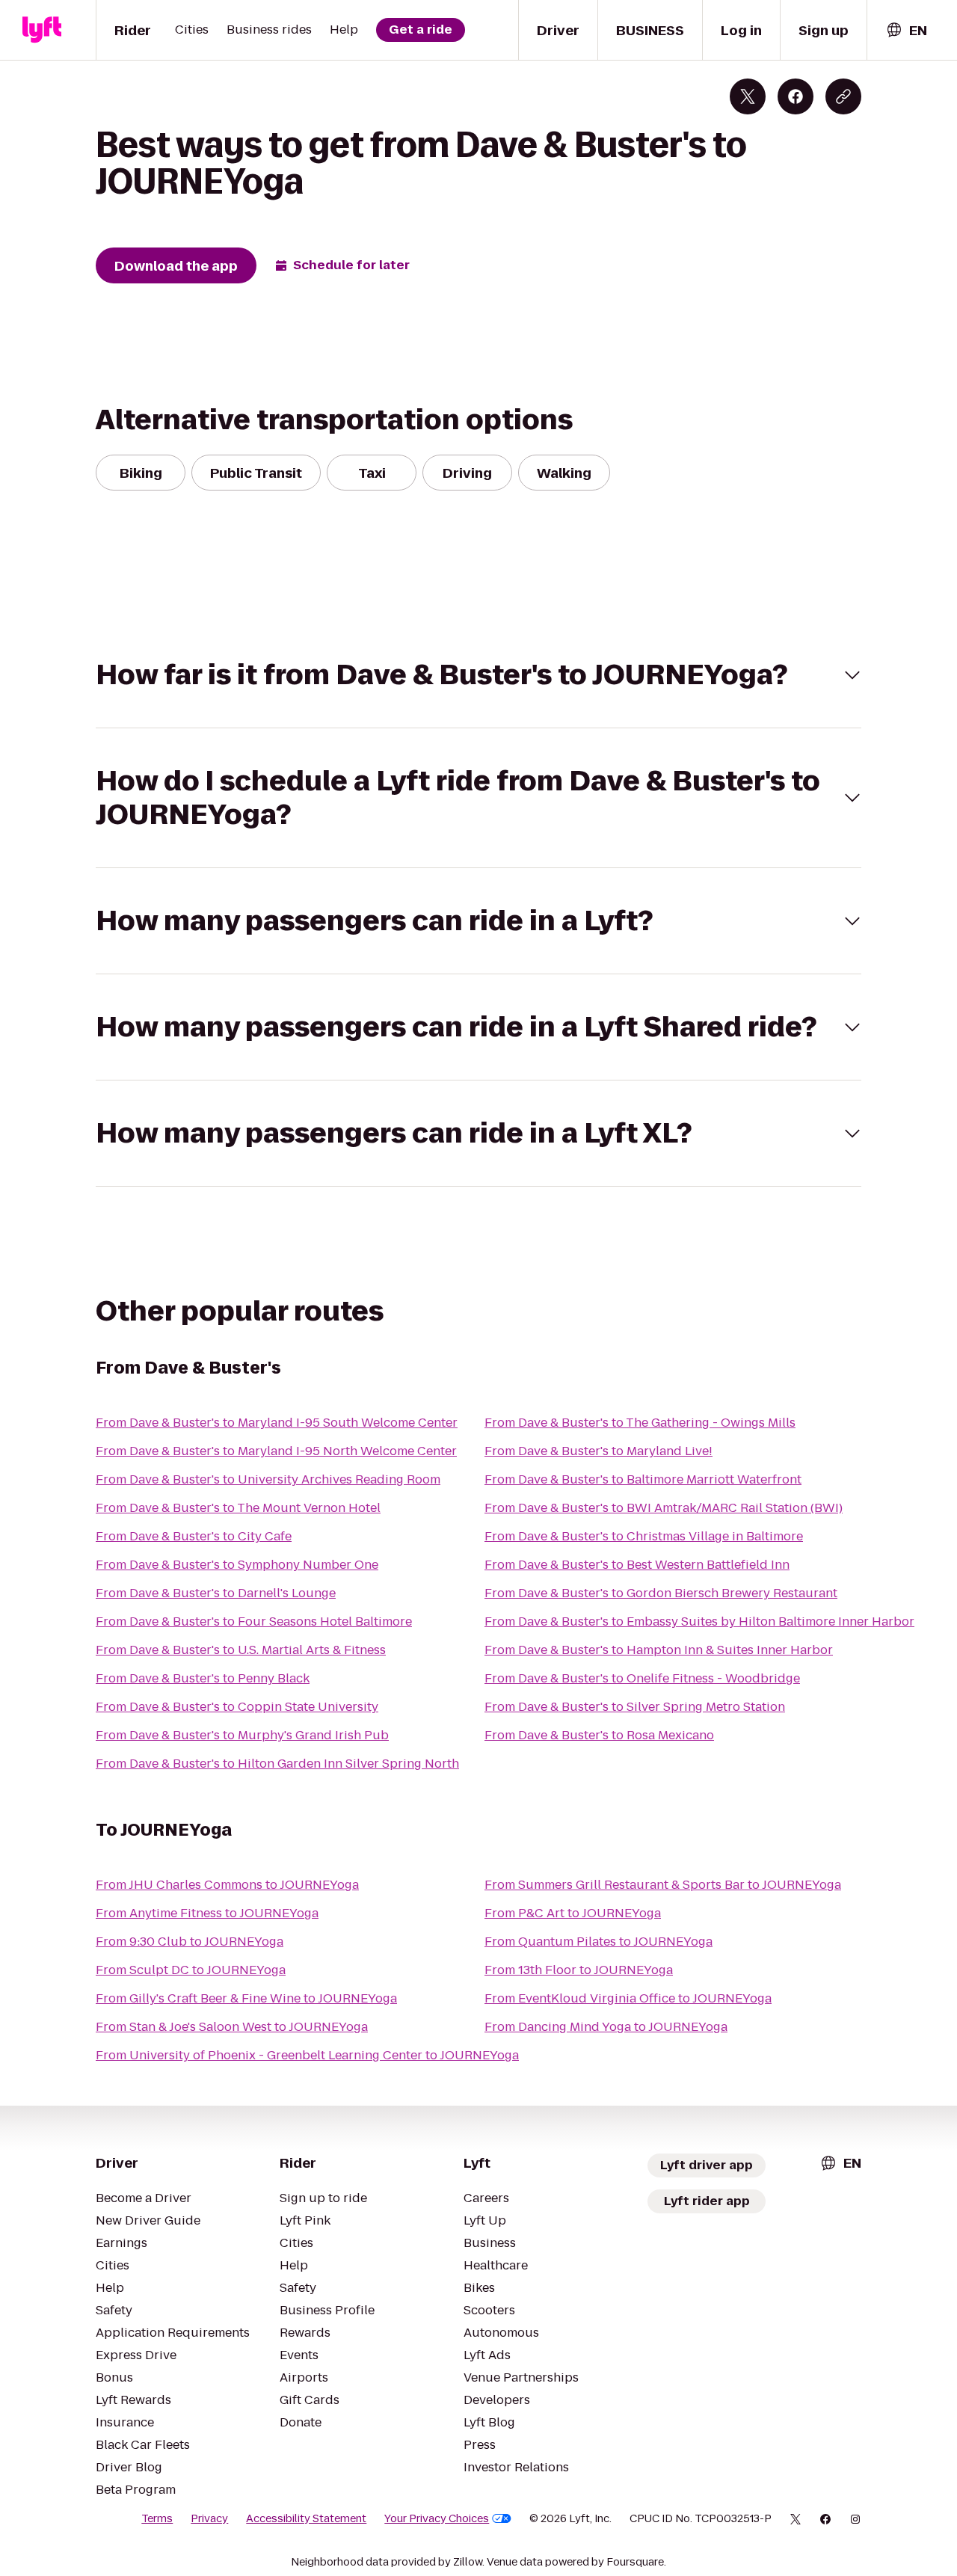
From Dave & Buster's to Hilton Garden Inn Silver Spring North (277, 1764)
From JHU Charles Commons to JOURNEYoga (227, 1885)
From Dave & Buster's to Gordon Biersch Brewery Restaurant (661, 1593)
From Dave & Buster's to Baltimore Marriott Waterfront (643, 1479)
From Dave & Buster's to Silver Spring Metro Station (635, 1707)
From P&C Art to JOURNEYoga (573, 1913)
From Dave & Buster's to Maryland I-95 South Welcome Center (277, 1423)
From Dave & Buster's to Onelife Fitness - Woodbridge (642, 1678)
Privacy (209, 2518)
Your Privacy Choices (437, 2518)
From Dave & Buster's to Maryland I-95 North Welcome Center (276, 1451)
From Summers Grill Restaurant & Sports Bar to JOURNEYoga (663, 1885)
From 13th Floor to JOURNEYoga (579, 1970)
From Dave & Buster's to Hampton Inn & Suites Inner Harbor (659, 1650)
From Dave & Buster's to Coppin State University (237, 1707)
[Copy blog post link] (843, 96)
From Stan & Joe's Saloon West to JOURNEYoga (232, 2027)
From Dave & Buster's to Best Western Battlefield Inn (637, 1565)
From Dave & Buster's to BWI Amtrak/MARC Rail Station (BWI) (664, 1508)
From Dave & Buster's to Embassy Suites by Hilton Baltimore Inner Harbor (699, 1621)
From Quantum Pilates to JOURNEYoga (598, 1942)
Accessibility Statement (306, 2518)
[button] (478, 675)
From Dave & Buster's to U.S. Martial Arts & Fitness (241, 1650)
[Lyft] (42, 30)
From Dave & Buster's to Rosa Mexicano (599, 1735)
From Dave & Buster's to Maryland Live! (598, 1451)
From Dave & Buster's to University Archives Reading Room (268, 1479)
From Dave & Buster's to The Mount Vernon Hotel (238, 1508)
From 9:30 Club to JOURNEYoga (190, 1942)
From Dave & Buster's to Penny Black (203, 1678)
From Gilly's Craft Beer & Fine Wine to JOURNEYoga (246, 1998)
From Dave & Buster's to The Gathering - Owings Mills (640, 1423)
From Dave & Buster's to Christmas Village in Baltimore (644, 1536)
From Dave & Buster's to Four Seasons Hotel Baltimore (254, 1621)
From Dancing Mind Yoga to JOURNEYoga (606, 2027)
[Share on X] (748, 96)
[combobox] (906, 30)
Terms (157, 2518)
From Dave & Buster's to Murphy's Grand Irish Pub (242, 1735)
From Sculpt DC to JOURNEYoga (191, 1970)
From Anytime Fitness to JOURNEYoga (207, 1913)
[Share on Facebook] (796, 96)
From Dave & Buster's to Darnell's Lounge (216, 1593)
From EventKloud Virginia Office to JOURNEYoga (628, 1998)
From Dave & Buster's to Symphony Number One (237, 1565)
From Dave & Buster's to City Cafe (194, 1536)
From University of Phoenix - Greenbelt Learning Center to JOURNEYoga (307, 2055)
